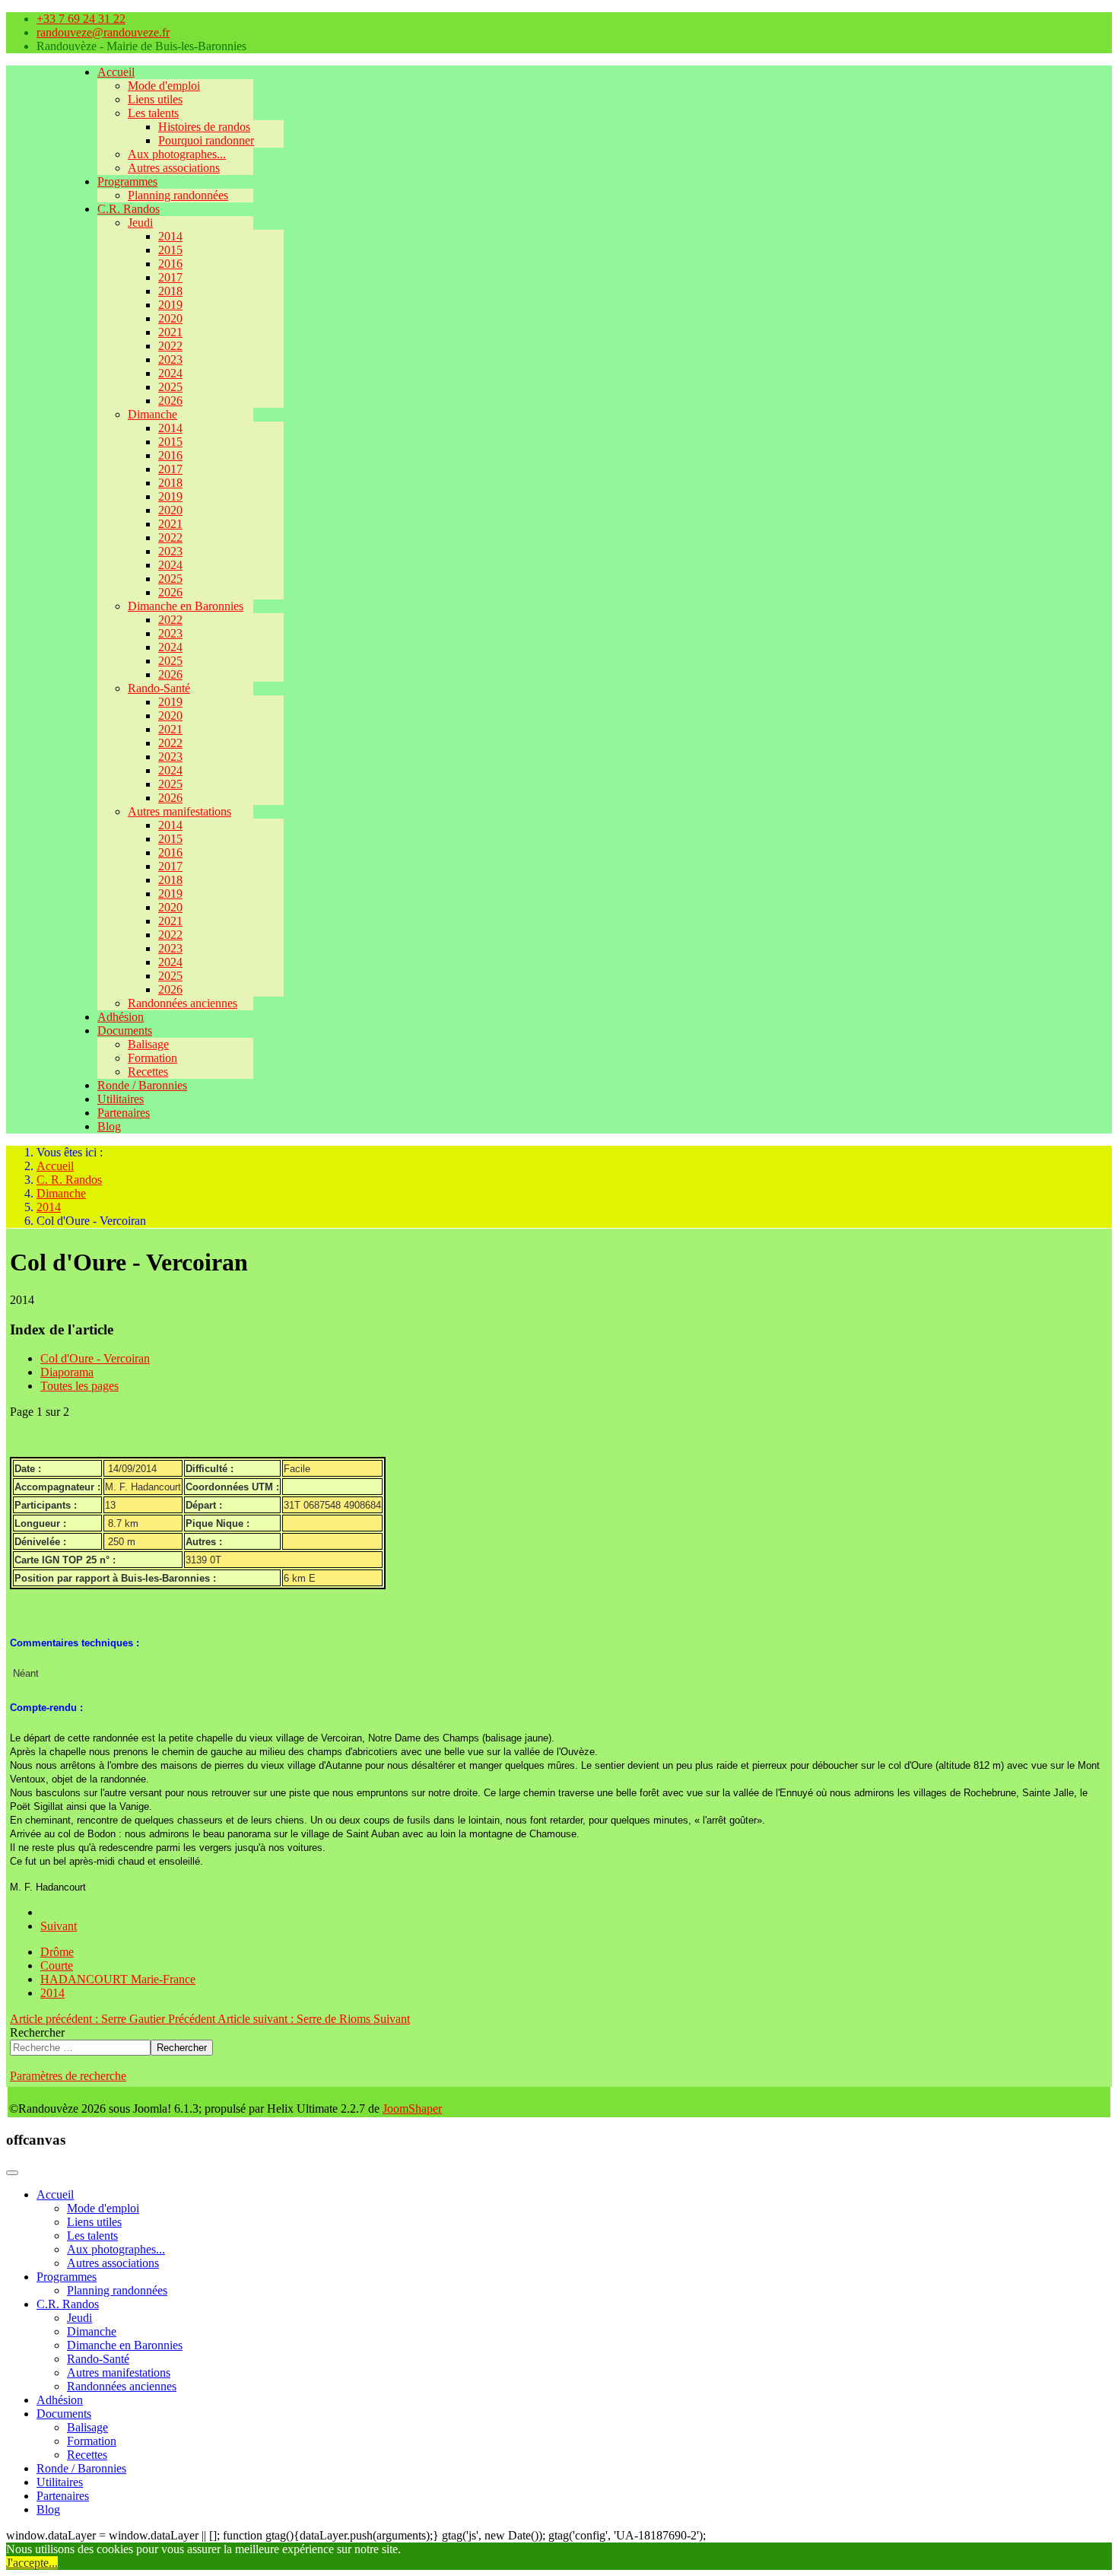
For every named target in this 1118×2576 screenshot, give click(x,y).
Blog (109, 1126)
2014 (170, 236)
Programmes (127, 181)
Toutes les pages (79, 1386)
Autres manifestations (179, 811)
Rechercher (37, 2032)
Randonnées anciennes (183, 1003)
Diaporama (67, 1372)
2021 (170, 332)
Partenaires (124, 1113)
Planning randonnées (178, 195)
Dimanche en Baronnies (186, 606)
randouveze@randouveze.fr (103, 32)
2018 (170, 291)
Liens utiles (155, 99)
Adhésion (121, 1017)
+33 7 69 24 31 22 (81, 19)
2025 (170, 387)
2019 (170, 305)
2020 (170, 318)
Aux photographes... (177, 154)
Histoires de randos (204, 127)
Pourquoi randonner (206, 140)
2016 (170, 264)
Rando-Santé (159, 688)
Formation (152, 1058)
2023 (170, 359)
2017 (170, 277)
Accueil (116, 72)
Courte (57, 1965)
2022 (170, 346)
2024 (170, 373)
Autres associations (174, 168)
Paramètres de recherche (68, 2076)
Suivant (59, 1926)
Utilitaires (121, 1099)
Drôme (57, 1952)
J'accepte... (32, 2563)
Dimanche (152, 414)
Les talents (153, 113)
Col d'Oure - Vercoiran (95, 1358)
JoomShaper (412, 2109)
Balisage (148, 1044)
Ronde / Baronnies (142, 1085)
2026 (170, 401)
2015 (170, 250)
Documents (125, 1030)
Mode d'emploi (164, 86)
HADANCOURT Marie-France (118, 1979)
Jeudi (140, 223)
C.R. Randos (129, 209)
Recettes (148, 1072)
